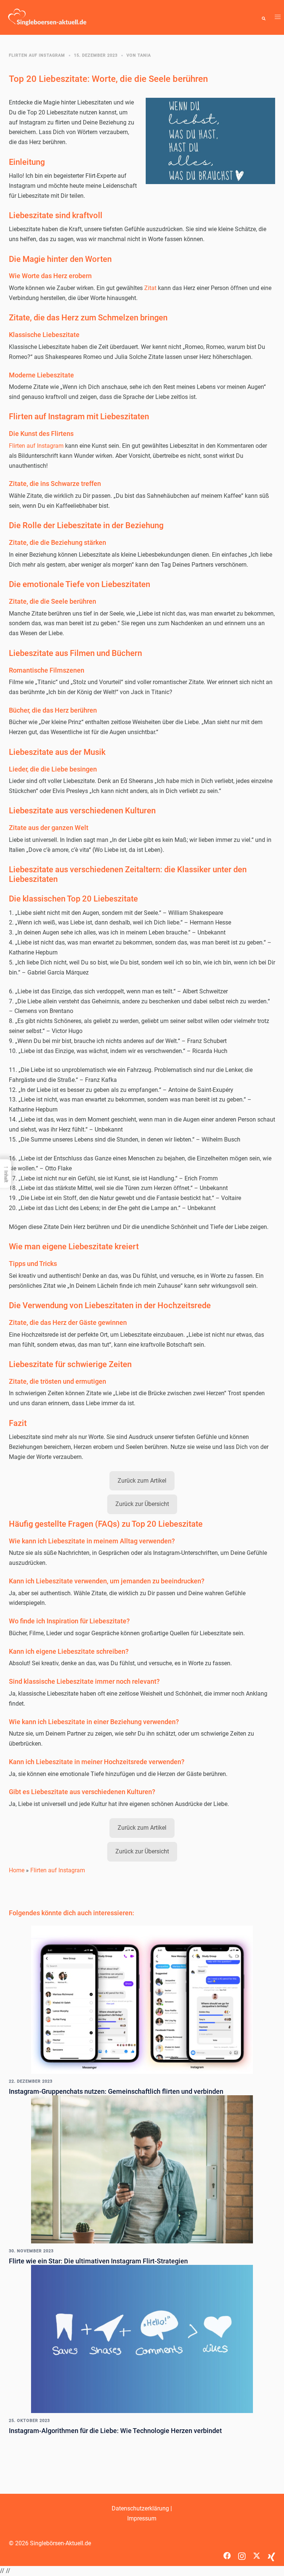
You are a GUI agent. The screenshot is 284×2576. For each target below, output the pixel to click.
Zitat (150, 288)
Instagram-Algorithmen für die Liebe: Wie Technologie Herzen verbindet (115, 2431)
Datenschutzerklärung (140, 2508)
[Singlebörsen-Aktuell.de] (47, 17)
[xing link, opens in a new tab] (271, 2553)
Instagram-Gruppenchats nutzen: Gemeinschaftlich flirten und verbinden (116, 2091)
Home (17, 1870)
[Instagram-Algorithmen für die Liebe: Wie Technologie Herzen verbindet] (142, 2338)
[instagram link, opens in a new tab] (242, 2553)
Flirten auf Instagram (37, 55)
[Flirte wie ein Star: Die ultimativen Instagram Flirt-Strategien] (142, 2169)
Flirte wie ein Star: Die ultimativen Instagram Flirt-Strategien (98, 2261)
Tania (144, 55)
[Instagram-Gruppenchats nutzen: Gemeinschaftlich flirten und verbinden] (142, 1999)
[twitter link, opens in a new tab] (257, 2553)
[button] (264, 17)
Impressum (142, 2518)
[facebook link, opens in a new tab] (227, 2553)
